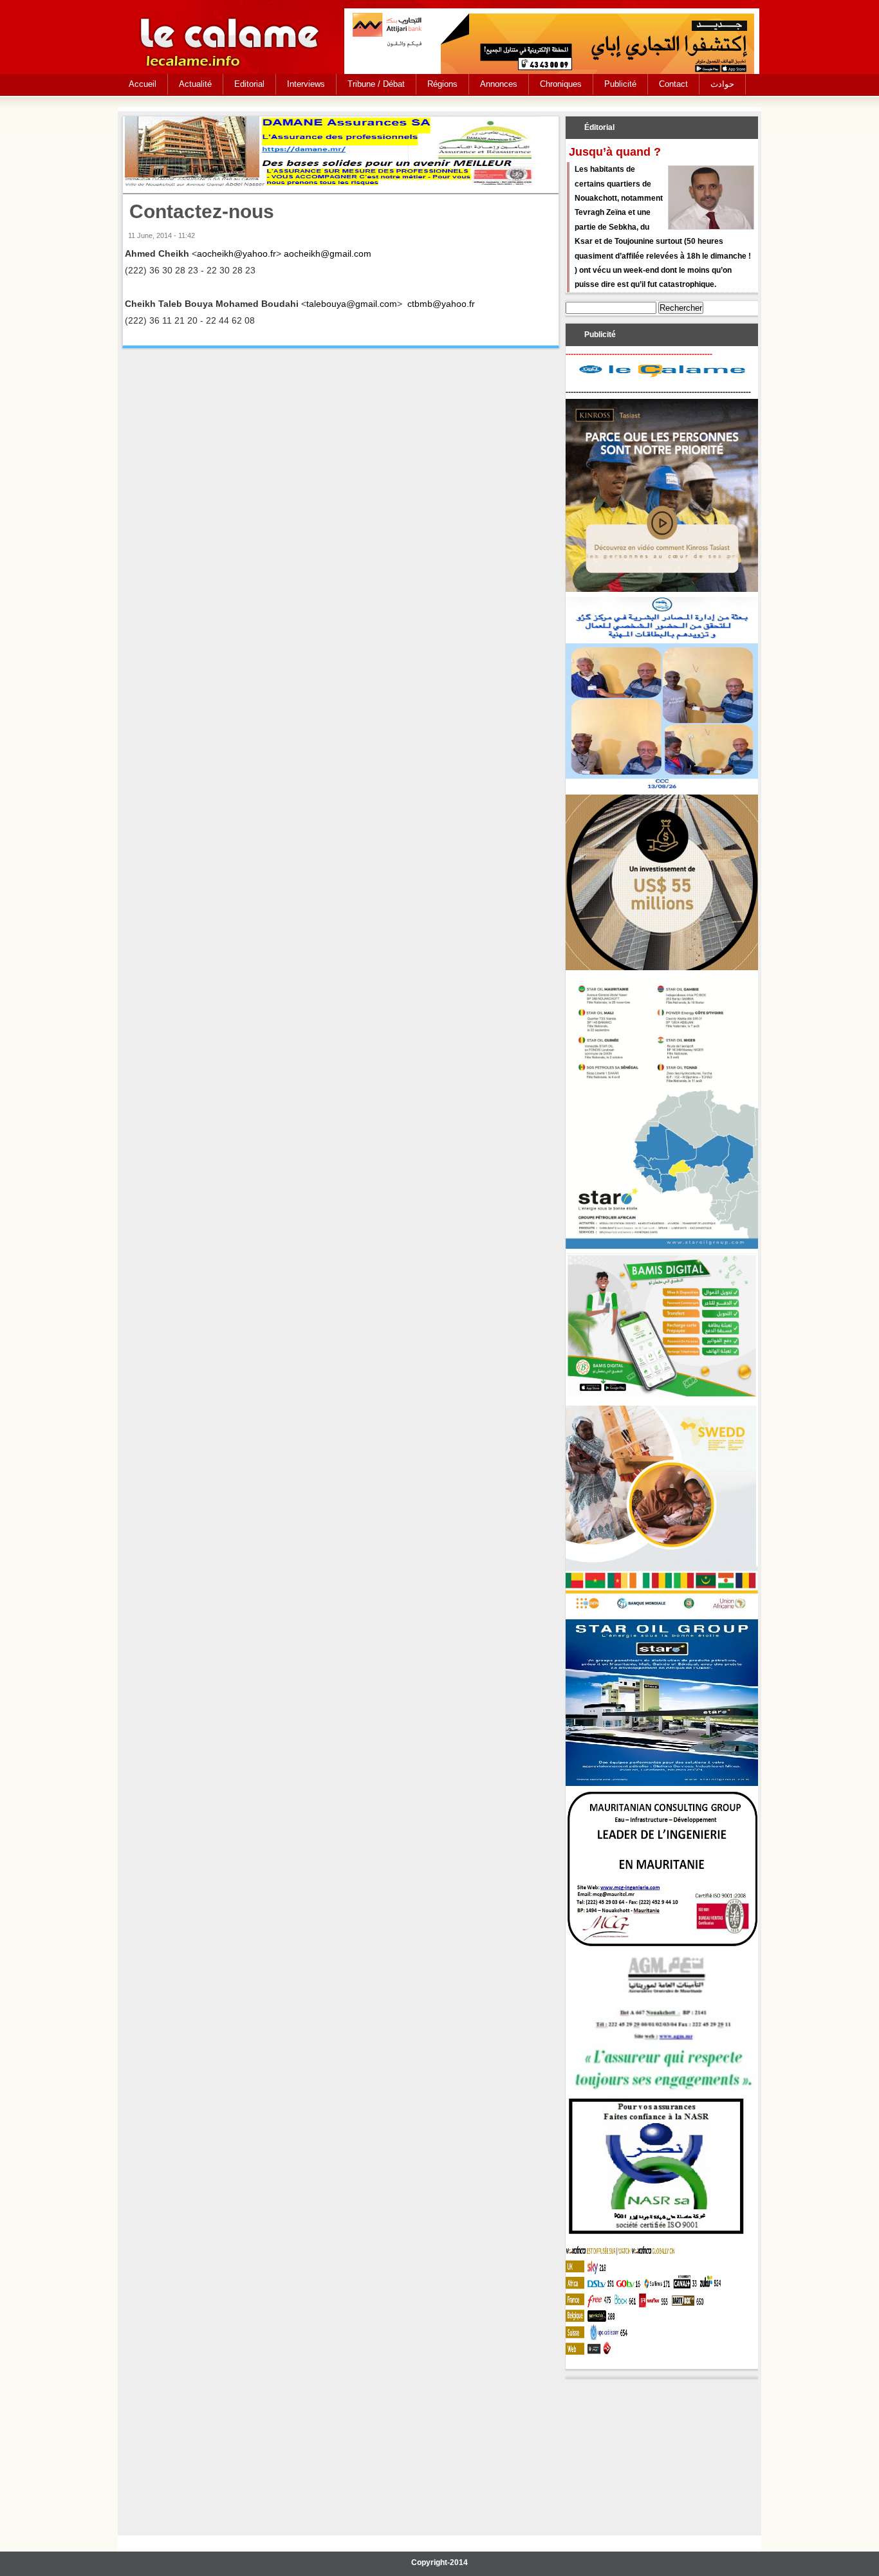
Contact (673, 84)
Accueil (143, 84)
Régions (442, 84)
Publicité (620, 84)
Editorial (249, 84)
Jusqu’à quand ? (615, 152)
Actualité (195, 84)
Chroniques (561, 84)
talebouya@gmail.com (352, 304)
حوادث (722, 84)
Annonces (499, 84)
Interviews (306, 84)
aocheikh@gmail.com (328, 253)
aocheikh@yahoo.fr (236, 253)
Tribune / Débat (376, 84)
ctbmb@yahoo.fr (441, 304)
